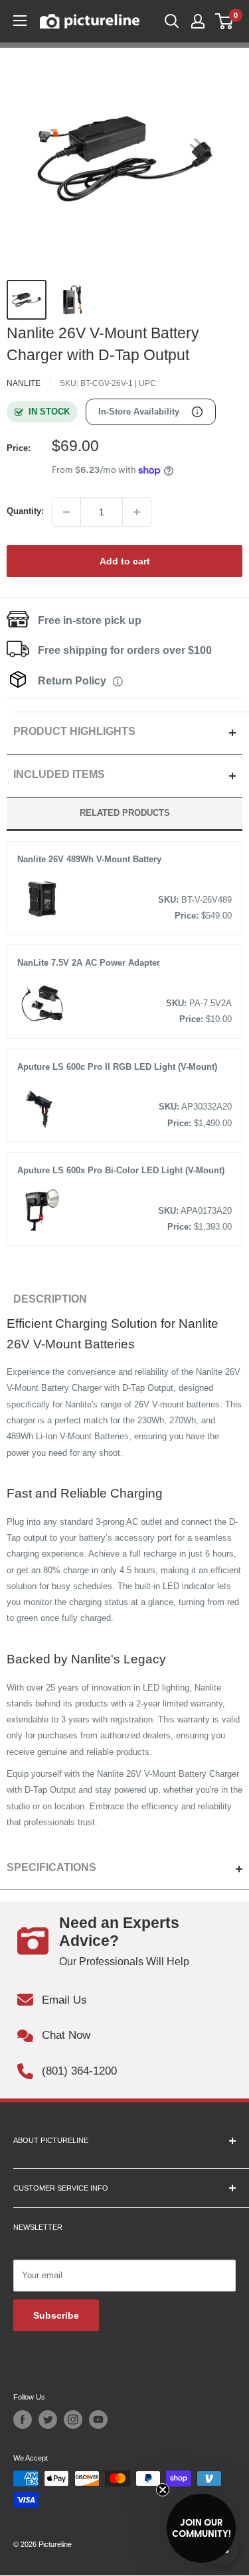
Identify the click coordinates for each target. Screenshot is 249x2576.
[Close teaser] (163, 2490)
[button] (201, 2528)
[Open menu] (20, 21)
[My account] (198, 21)
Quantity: (25, 511)
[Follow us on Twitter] (48, 2419)
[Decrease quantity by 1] (66, 512)
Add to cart (125, 561)
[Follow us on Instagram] (73, 2419)
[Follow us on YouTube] (98, 2419)
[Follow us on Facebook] (23, 2419)
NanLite (24, 383)
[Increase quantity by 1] (137, 512)
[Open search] (172, 21)
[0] (225, 21)
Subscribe (56, 2315)
